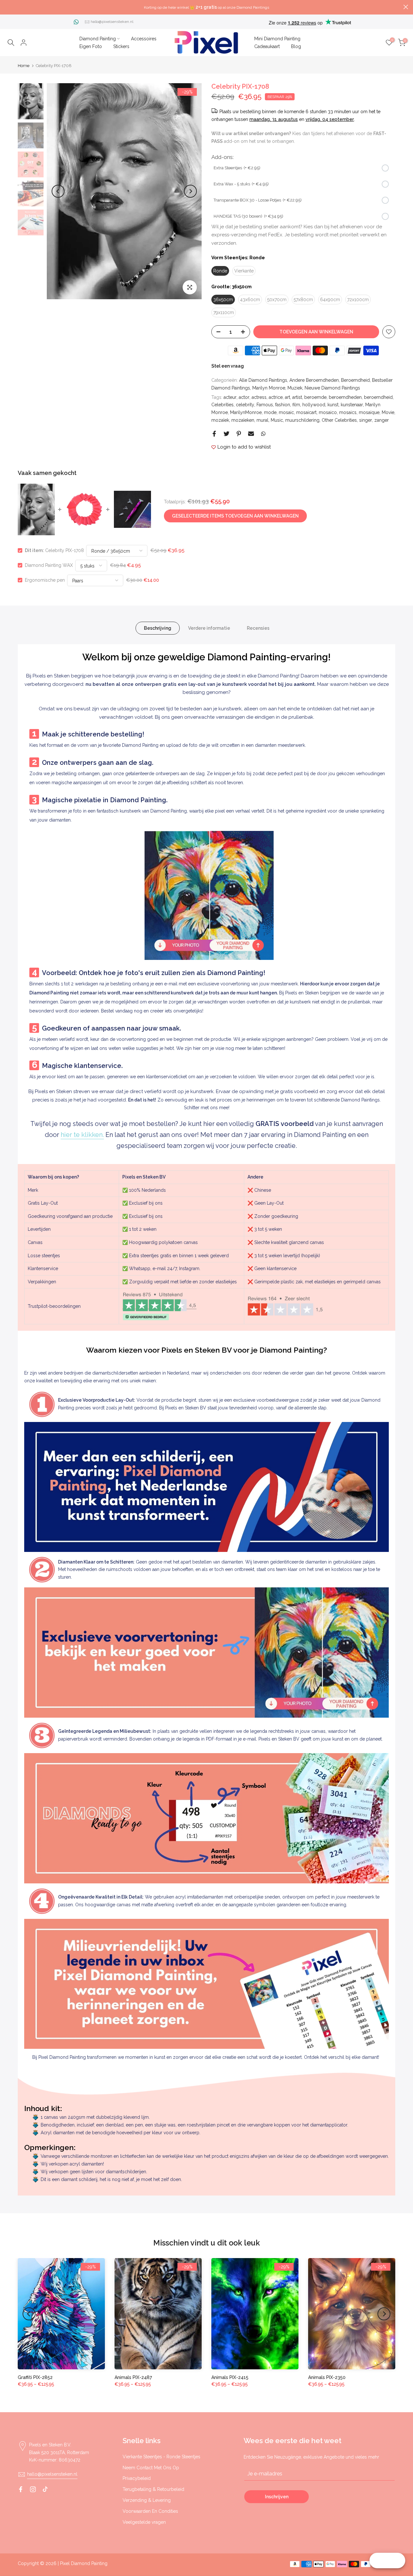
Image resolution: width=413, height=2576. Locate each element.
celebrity (245, 405)
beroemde (315, 397)
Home (24, 66)
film (296, 405)
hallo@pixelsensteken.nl (112, 22)
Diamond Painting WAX (49, 565)
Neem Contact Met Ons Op (151, 2468)
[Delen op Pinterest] (239, 434)
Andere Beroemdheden (314, 380)
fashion (283, 405)
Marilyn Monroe (269, 388)
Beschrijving (158, 628)
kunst (333, 405)
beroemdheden (345, 397)
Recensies (258, 628)
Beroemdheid (355, 380)
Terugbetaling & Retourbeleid (153, 2489)
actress (259, 397)
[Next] (190, 191)
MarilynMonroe (246, 412)
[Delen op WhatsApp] (263, 434)
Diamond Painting (98, 39)
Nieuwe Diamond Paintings (332, 388)
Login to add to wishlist (244, 447)
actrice (276, 397)
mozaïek (220, 420)
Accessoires (144, 39)
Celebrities (222, 405)
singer (366, 420)
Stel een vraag (228, 366)
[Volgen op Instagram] (33, 2489)
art (287, 397)
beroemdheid (378, 397)
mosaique (369, 412)
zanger (382, 420)
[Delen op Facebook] (214, 434)
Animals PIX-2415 (230, 2377)
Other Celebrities (339, 420)
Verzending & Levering (147, 2500)
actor (244, 397)
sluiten (7, 7)
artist (297, 397)
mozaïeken (243, 420)
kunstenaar (352, 405)
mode (270, 412)
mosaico (328, 412)
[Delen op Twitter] (227, 434)
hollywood (314, 405)
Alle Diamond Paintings (263, 380)
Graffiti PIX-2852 (35, 2377)
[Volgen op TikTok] (45, 2489)
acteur (230, 397)
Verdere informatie (209, 628)
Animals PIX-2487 (133, 2377)
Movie (388, 412)
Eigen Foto (91, 46)
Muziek (295, 388)
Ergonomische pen (45, 580)
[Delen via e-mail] (251, 434)
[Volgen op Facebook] (21, 2489)
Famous (265, 405)
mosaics (348, 412)
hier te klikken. (82, 1135)
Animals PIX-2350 (327, 2377)
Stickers (121, 46)
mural (262, 420)
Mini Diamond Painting (277, 39)
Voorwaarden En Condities (150, 2511)
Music (277, 420)
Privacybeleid (137, 2478)
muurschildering (302, 420)
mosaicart (306, 412)
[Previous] (58, 191)
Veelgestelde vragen (144, 2522)
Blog (296, 46)
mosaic (286, 412)
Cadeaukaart (267, 46)
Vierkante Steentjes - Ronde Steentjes (161, 2457)
